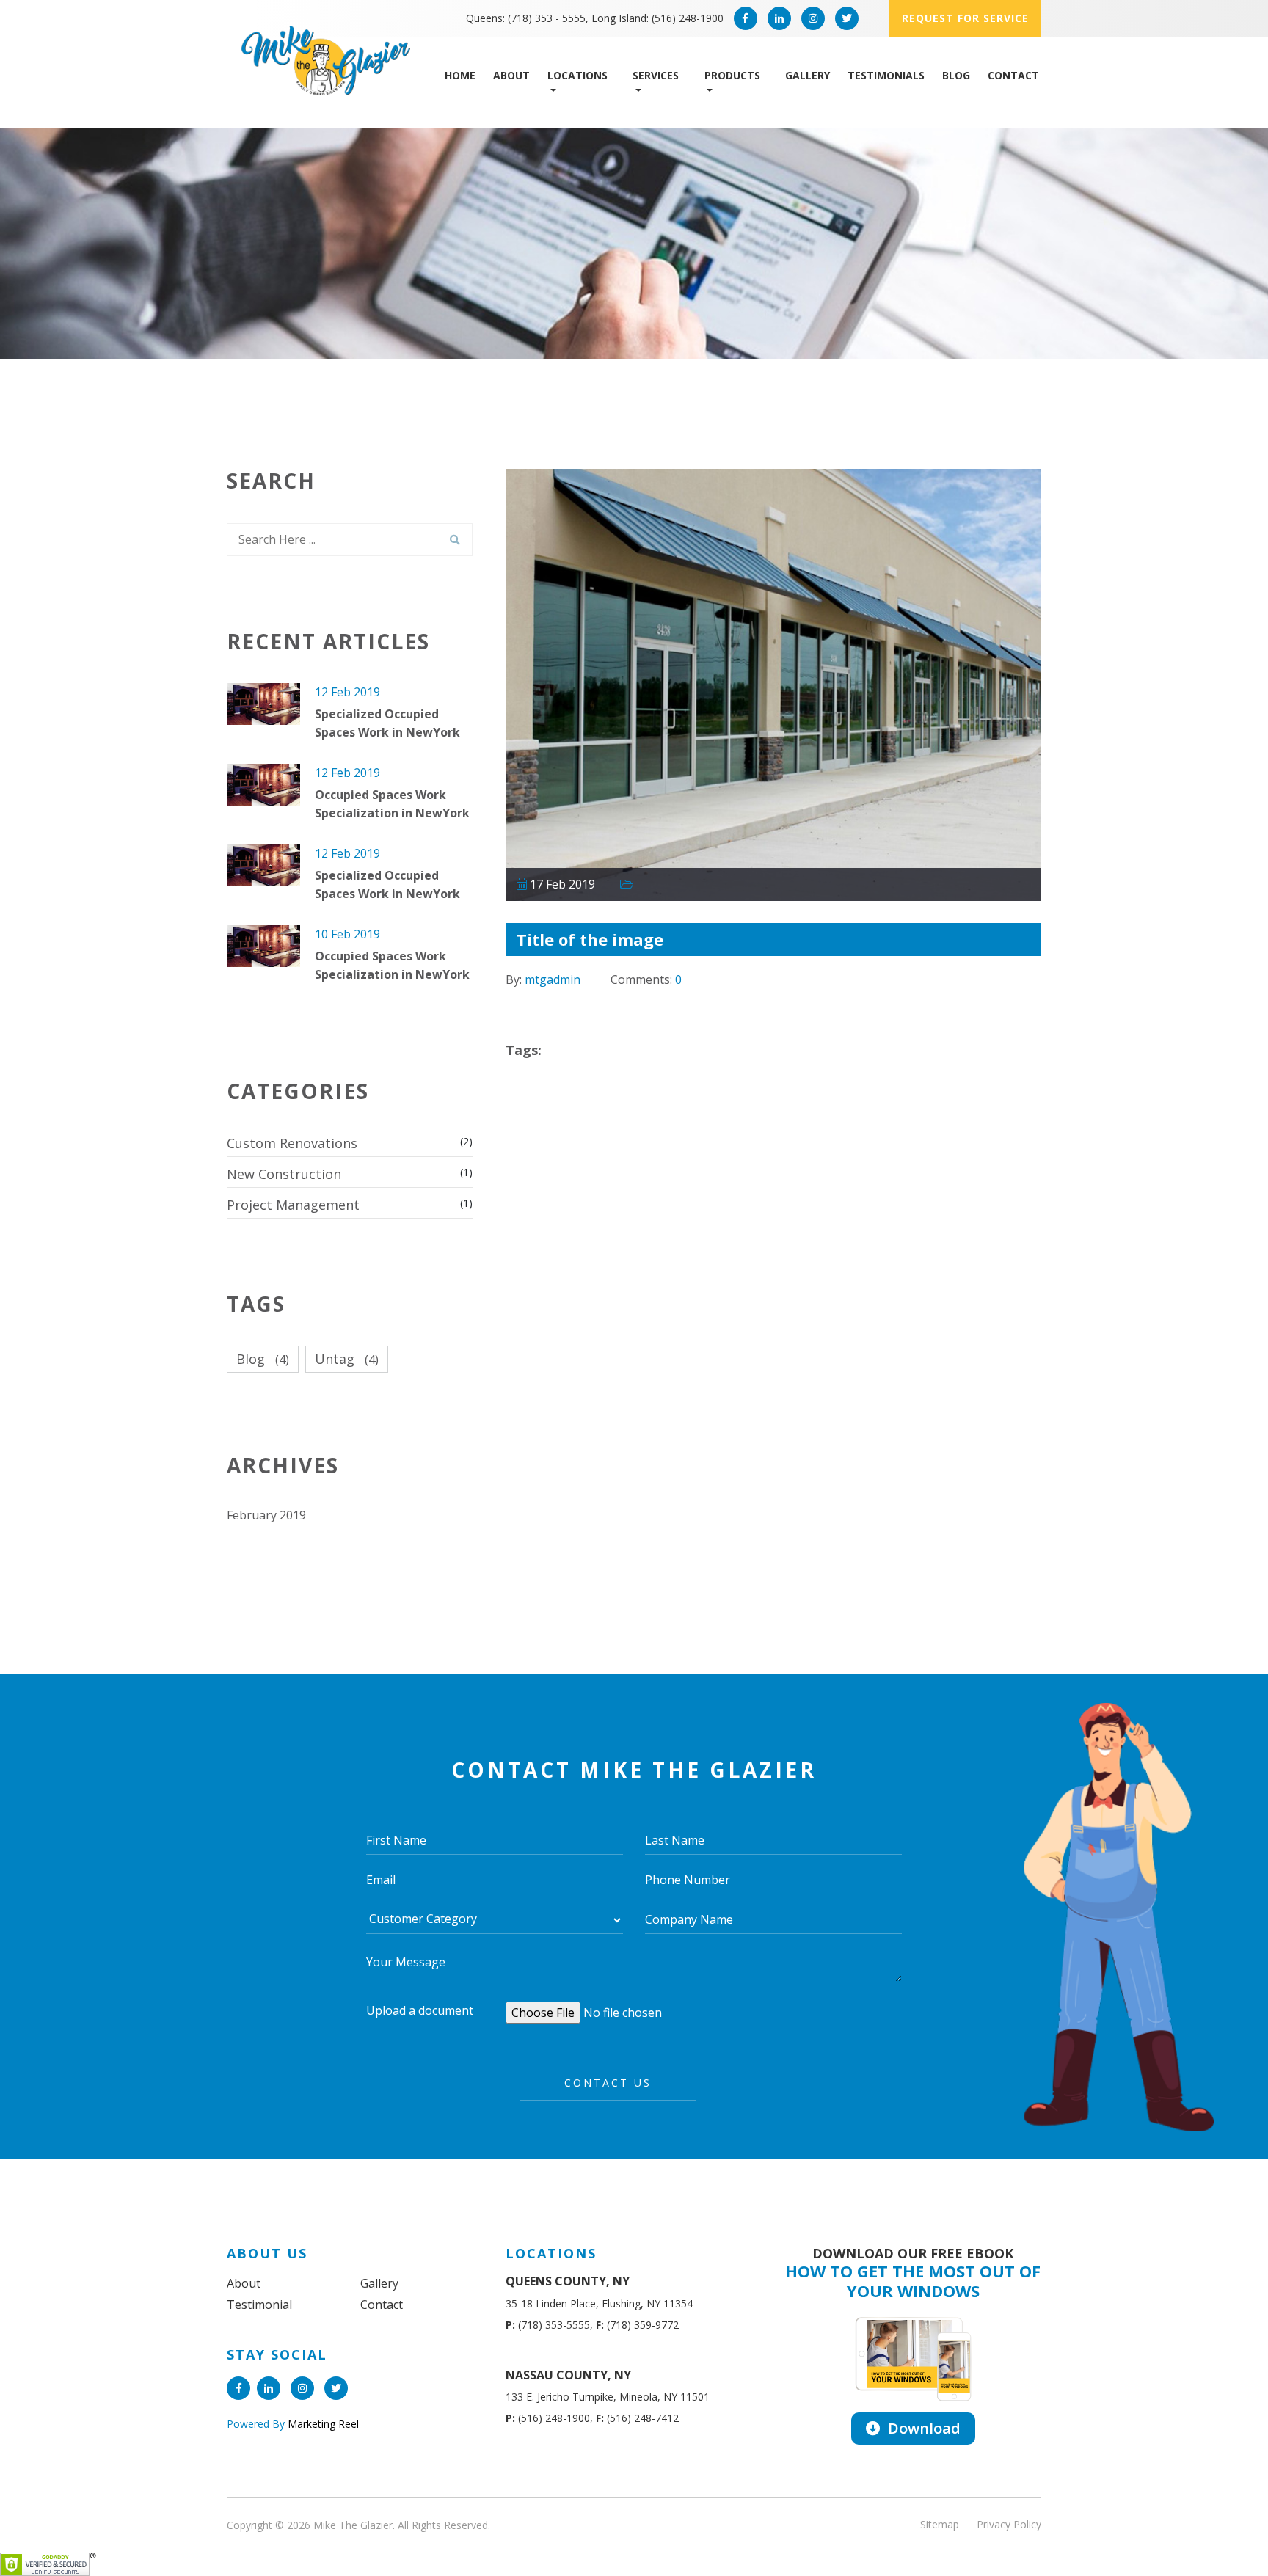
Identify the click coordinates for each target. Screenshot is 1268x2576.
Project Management (293, 1205)
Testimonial (259, 2305)
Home (460, 75)
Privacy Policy (1009, 2524)
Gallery (808, 75)
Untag (347, 1359)
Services (656, 75)
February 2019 (266, 1515)
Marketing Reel (322, 2424)
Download (922, 2428)
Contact (1013, 75)
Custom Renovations (292, 1143)
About (511, 75)
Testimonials (886, 75)
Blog (956, 75)
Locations (577, 75)
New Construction (284, 1174)
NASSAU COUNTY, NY (568, 2375)
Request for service (965, 18)
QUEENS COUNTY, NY (568, 2281)
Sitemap (940, 2524)
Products (732, 75)
